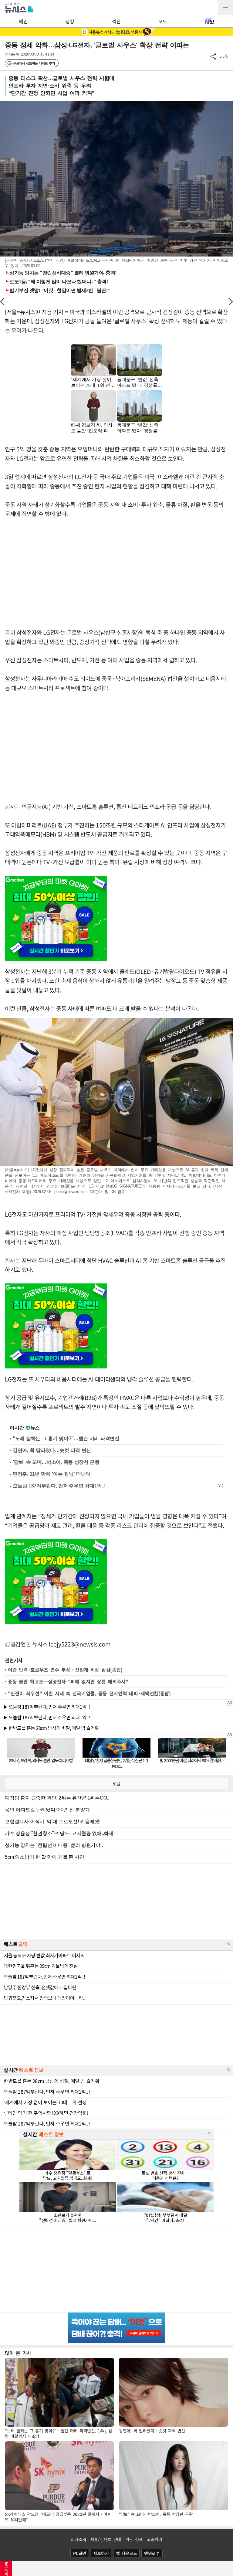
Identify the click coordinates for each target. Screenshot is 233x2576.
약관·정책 (134, 2539)
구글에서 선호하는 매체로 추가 (34, 63)
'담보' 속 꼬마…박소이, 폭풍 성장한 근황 (56, 1462)
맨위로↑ (152, 2553)
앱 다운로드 (126, 2553)
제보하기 (101, 2553)
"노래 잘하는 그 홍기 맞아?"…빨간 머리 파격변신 (66, 1438)
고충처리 (155, 2539)
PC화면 (80, 2553)
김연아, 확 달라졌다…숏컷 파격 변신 (52, 1450)
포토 (163, 21)
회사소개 (78, 2539)
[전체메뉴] (225, 8)
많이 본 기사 (18, 2353)
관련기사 (14, 1660)
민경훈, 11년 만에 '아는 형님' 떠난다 (52, 1474)
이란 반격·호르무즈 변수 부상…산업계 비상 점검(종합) (65, 1670)
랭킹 (70, 21)
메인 (23, 21)
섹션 (116, 21)
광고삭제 (6, 2568)
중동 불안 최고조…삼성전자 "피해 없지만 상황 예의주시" (68, 1681)
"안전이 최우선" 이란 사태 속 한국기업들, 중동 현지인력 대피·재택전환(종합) (89, 1693)
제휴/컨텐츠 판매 (106, 2539)
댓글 (116, 1783)
